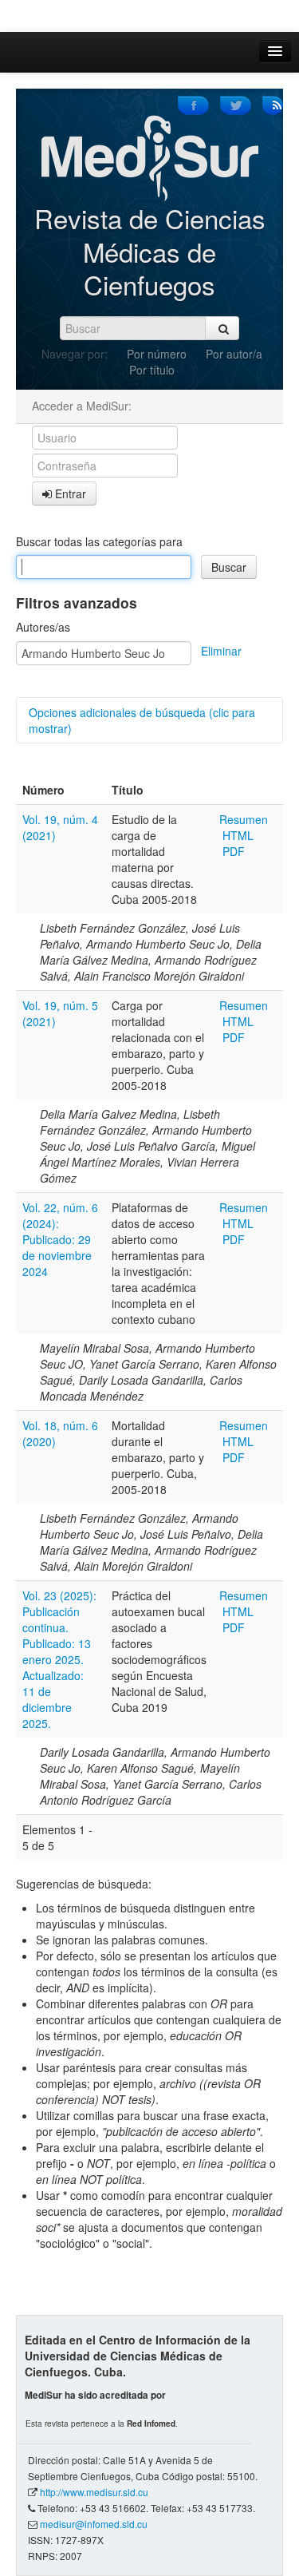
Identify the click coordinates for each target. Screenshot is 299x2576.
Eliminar (221, 651)
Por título (152, 370)
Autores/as (43, 627)
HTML (238, 835)
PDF (234, 851)
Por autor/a (234, 354)
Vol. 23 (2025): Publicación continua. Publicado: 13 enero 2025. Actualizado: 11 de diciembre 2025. (59, 1659)
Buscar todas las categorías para (99, 541)
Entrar (69, 493)
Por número (157, 354)
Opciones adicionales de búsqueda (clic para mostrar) (142, 720)
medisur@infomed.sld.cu (94, 2524)
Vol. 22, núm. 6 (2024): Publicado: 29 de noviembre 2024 (60, 1239)
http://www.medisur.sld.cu (94, 2492)
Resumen (244, 819)
